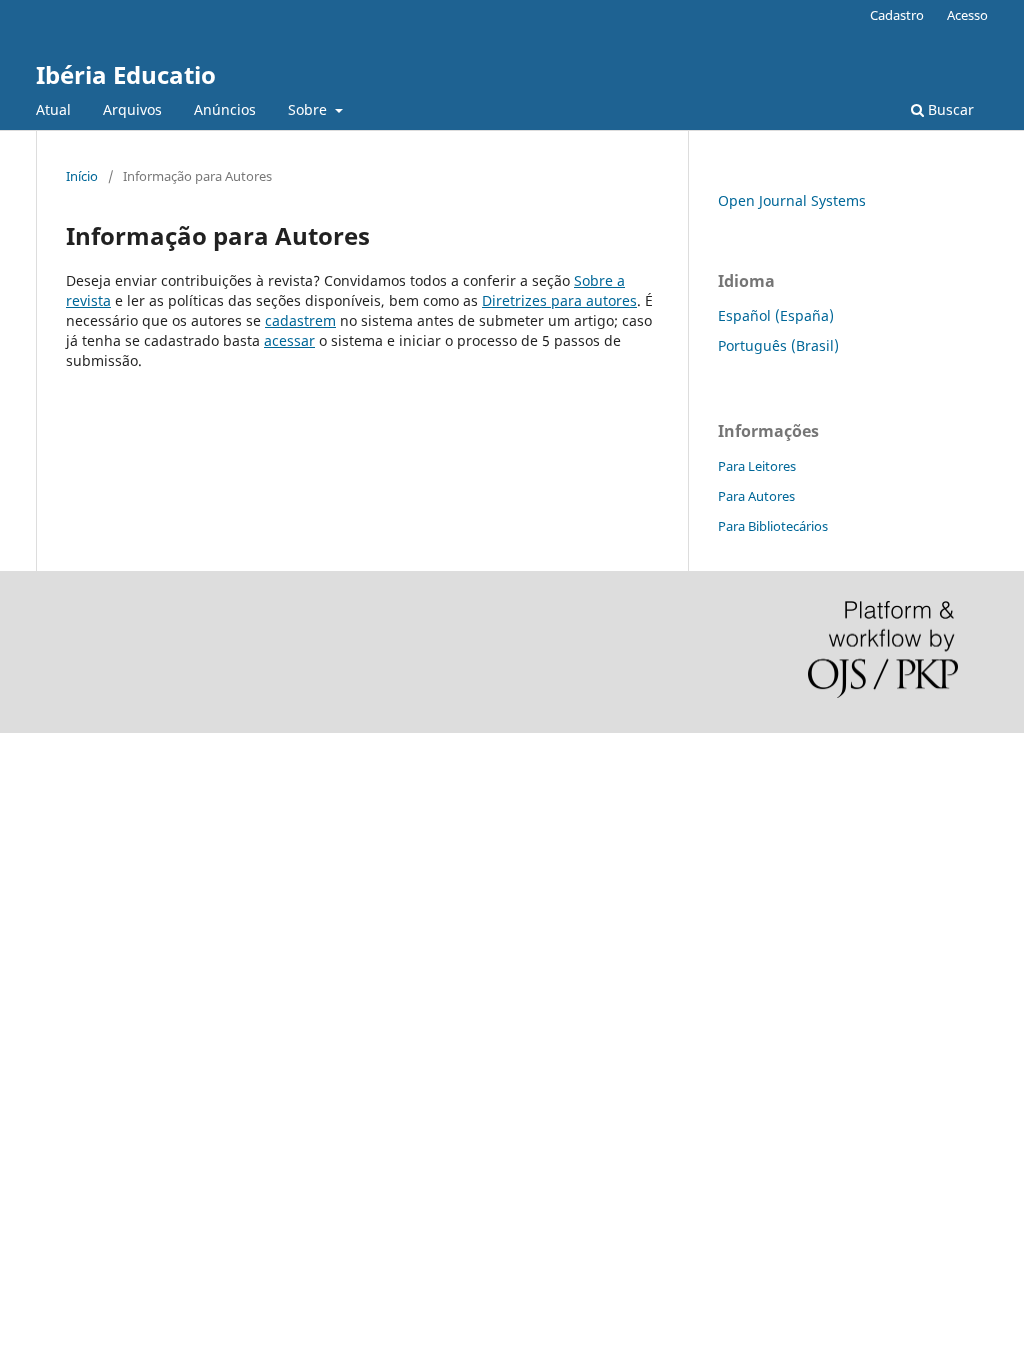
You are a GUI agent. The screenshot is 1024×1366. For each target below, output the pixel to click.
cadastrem (300, 320)
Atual (53, 109)
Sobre (309, 109)
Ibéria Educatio (126, 74)
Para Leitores (757, 466)
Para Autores (756, 496)
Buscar (949, 109)
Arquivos (132, 109)
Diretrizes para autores (559, 300)
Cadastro (897, 15)
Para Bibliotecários (773, 526)
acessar (289, 340)
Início (82, 176)
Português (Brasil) (778, 345)
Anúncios (225, 109)
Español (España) (776, 315)
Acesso (967, 15)
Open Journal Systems (792, 200)
